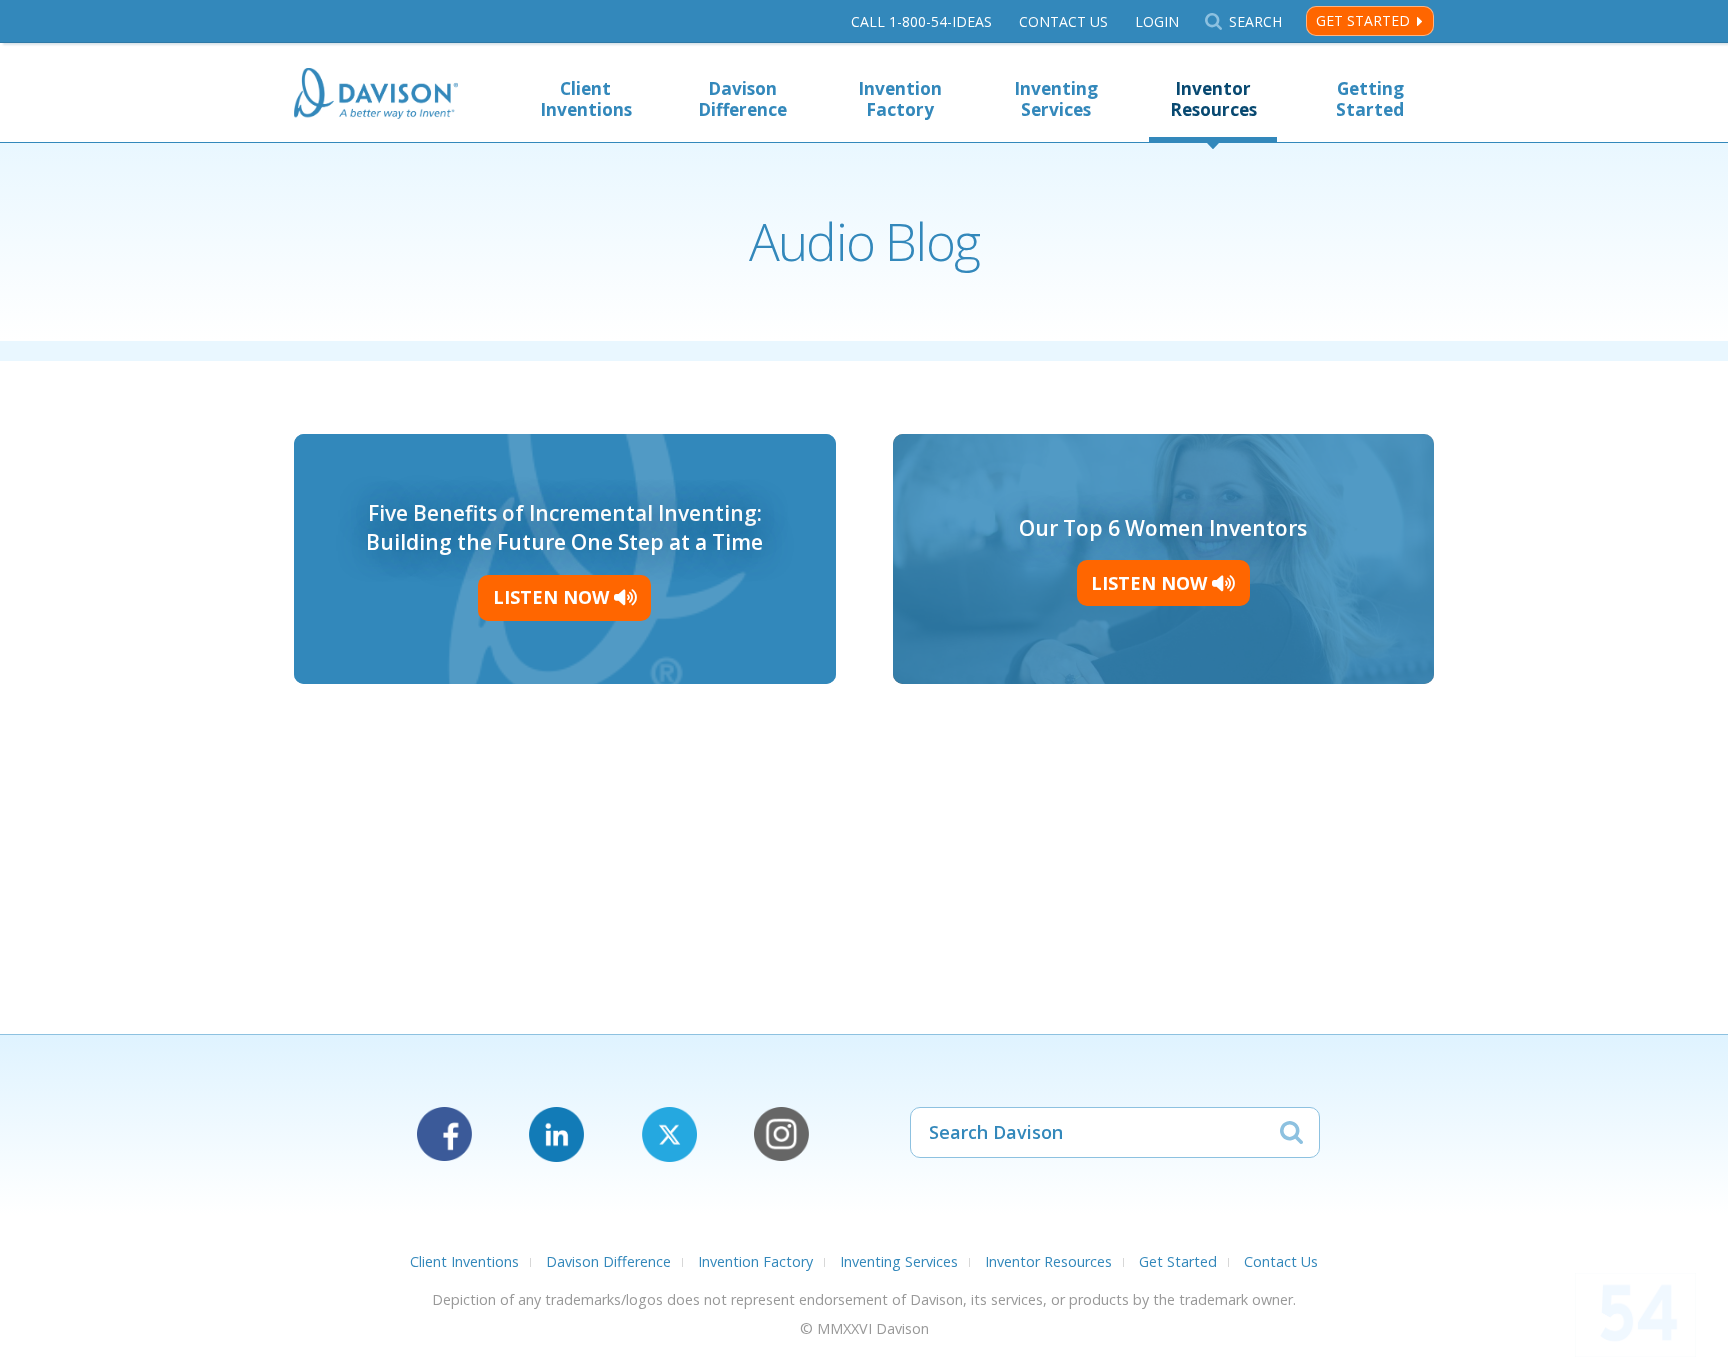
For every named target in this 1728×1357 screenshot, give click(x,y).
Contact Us (1063, 21)
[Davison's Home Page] (376, 95)
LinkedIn (556, 1134)
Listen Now (553, 597)
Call (921, 21)
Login (1157, 21)
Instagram (781, 1134)
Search (1255, 21)
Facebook (444, 1134)
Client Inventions (586, 99)
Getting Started (1370, 99)
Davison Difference (742, 99)
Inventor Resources (1213, 99)
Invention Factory (900, 99)
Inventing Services (1056, 99)
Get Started (1363, 20)
